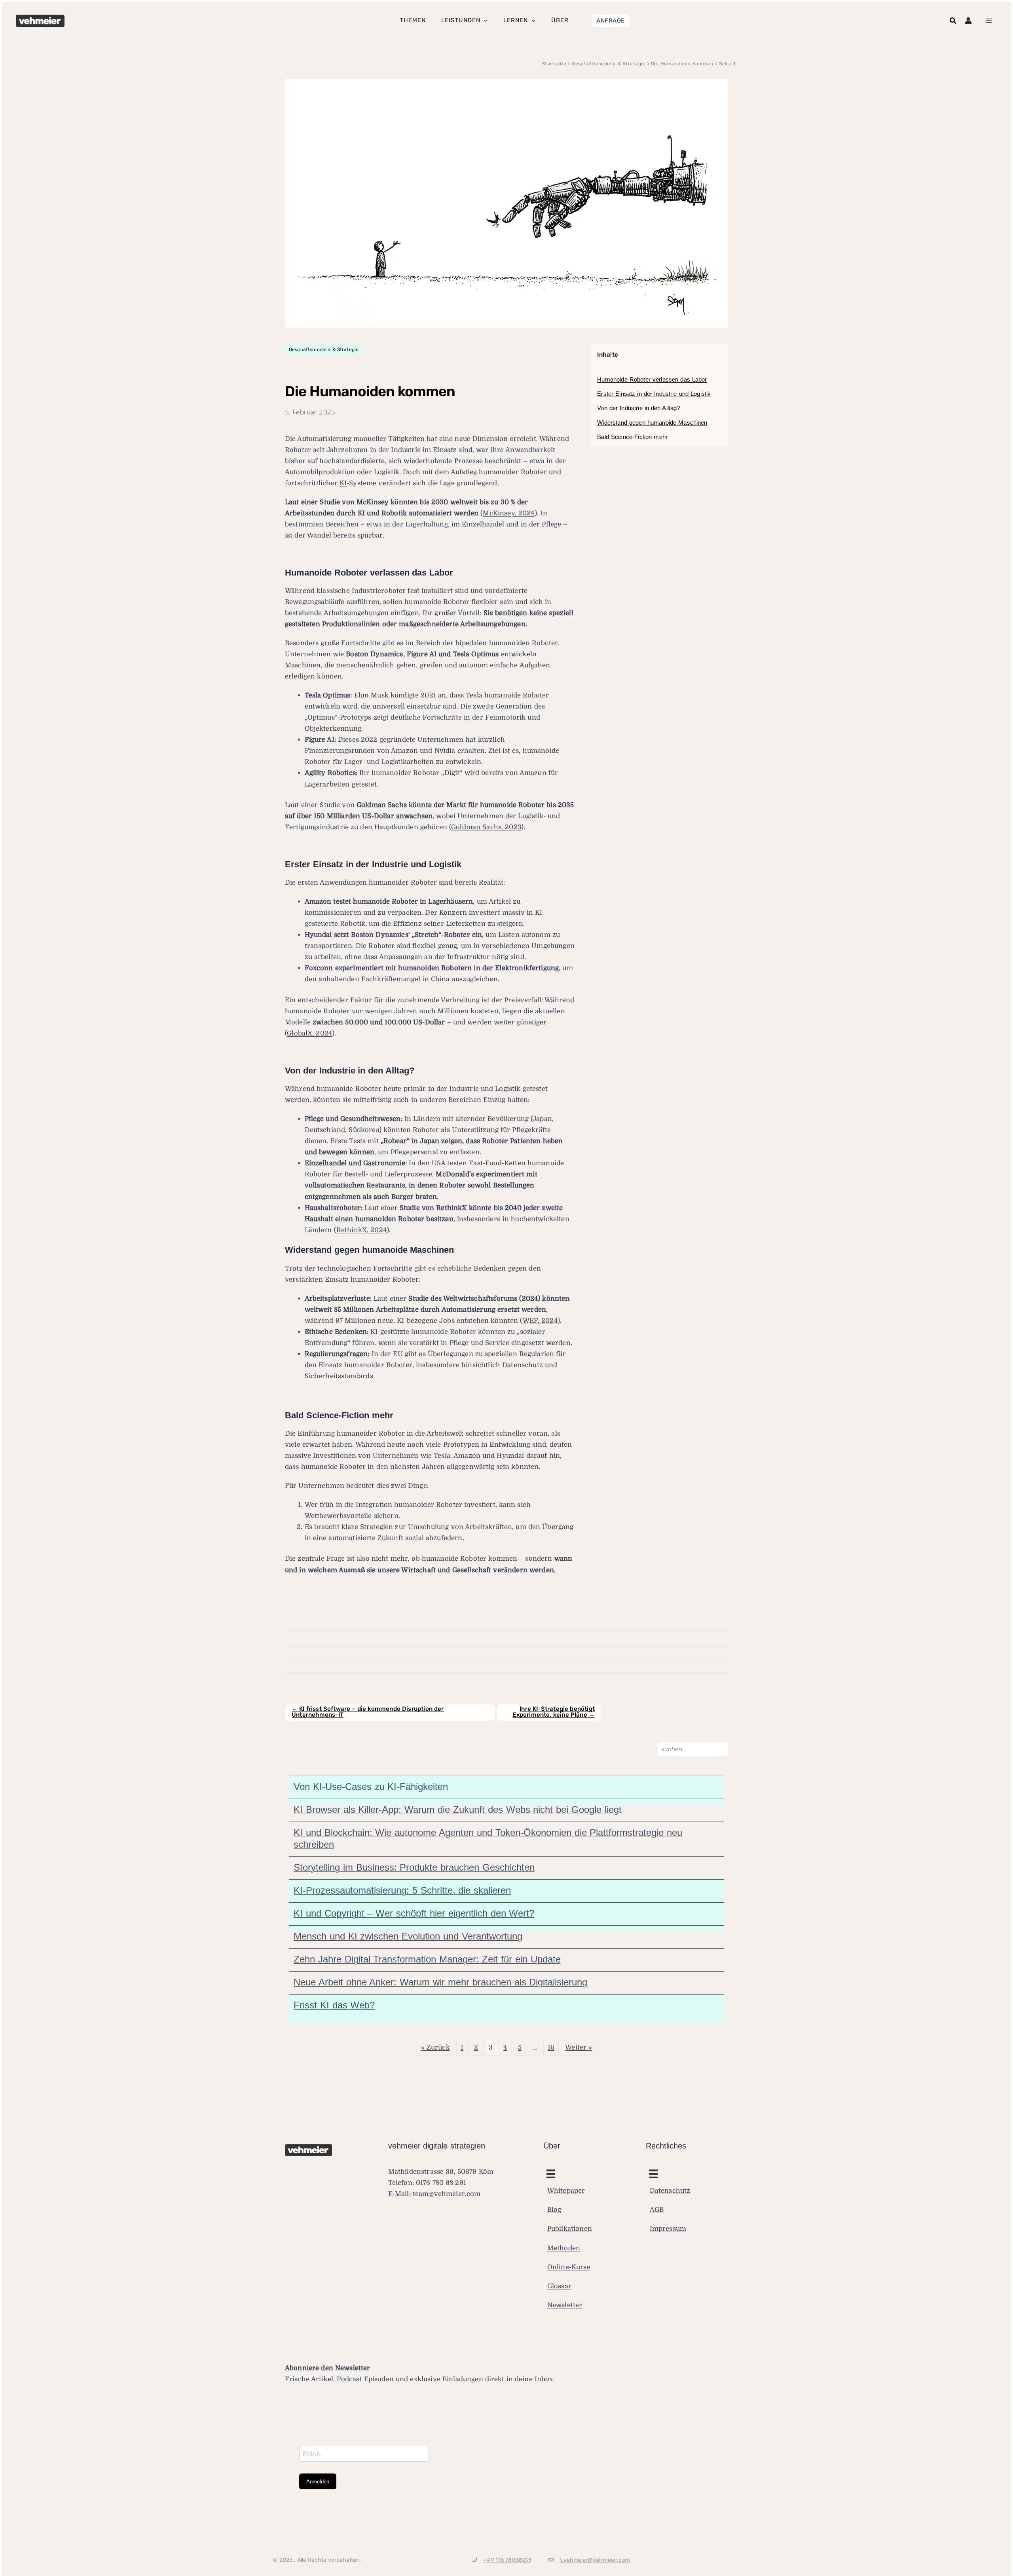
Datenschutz (670, 2191)
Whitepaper (566, 2191)
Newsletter (565, 2305)
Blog (554, 2210)
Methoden (564, 2248)
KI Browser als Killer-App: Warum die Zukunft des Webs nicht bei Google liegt (458, 1809)
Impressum (668, 2229)
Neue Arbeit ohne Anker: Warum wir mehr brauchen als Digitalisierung (440, 1982)
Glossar (559, 2286)
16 (551, 2047)
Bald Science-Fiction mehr (632, 437)
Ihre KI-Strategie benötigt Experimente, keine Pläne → (554, 1712)
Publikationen (570, 2229)
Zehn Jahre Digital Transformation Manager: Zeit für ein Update (427, 1959)
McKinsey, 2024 (508, 513)
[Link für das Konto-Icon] (968, 21)
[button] (611, 21)
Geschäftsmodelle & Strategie (324, 350)
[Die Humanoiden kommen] (506, 203)
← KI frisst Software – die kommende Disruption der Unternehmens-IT (368, 1712)
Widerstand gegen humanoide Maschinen (652, 423)
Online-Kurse (569, 2267)
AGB (657, 2210)
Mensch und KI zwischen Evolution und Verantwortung (408, 1936)
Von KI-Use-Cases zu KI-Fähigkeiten (371, 1787)
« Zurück (435, 2047)
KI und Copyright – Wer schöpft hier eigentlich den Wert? (414, 1913)
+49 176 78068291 (507, 2560)
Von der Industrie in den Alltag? (638, 408)
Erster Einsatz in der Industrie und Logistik (654, 394)
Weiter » (579, 2047)
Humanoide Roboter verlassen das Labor (652, 379)
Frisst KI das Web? (334, 2005)
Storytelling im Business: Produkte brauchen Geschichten (414, 1867)
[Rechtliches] (551, 2174)
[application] (484, 21)
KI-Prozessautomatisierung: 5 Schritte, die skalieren (402, 1890)
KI (343, 483)
